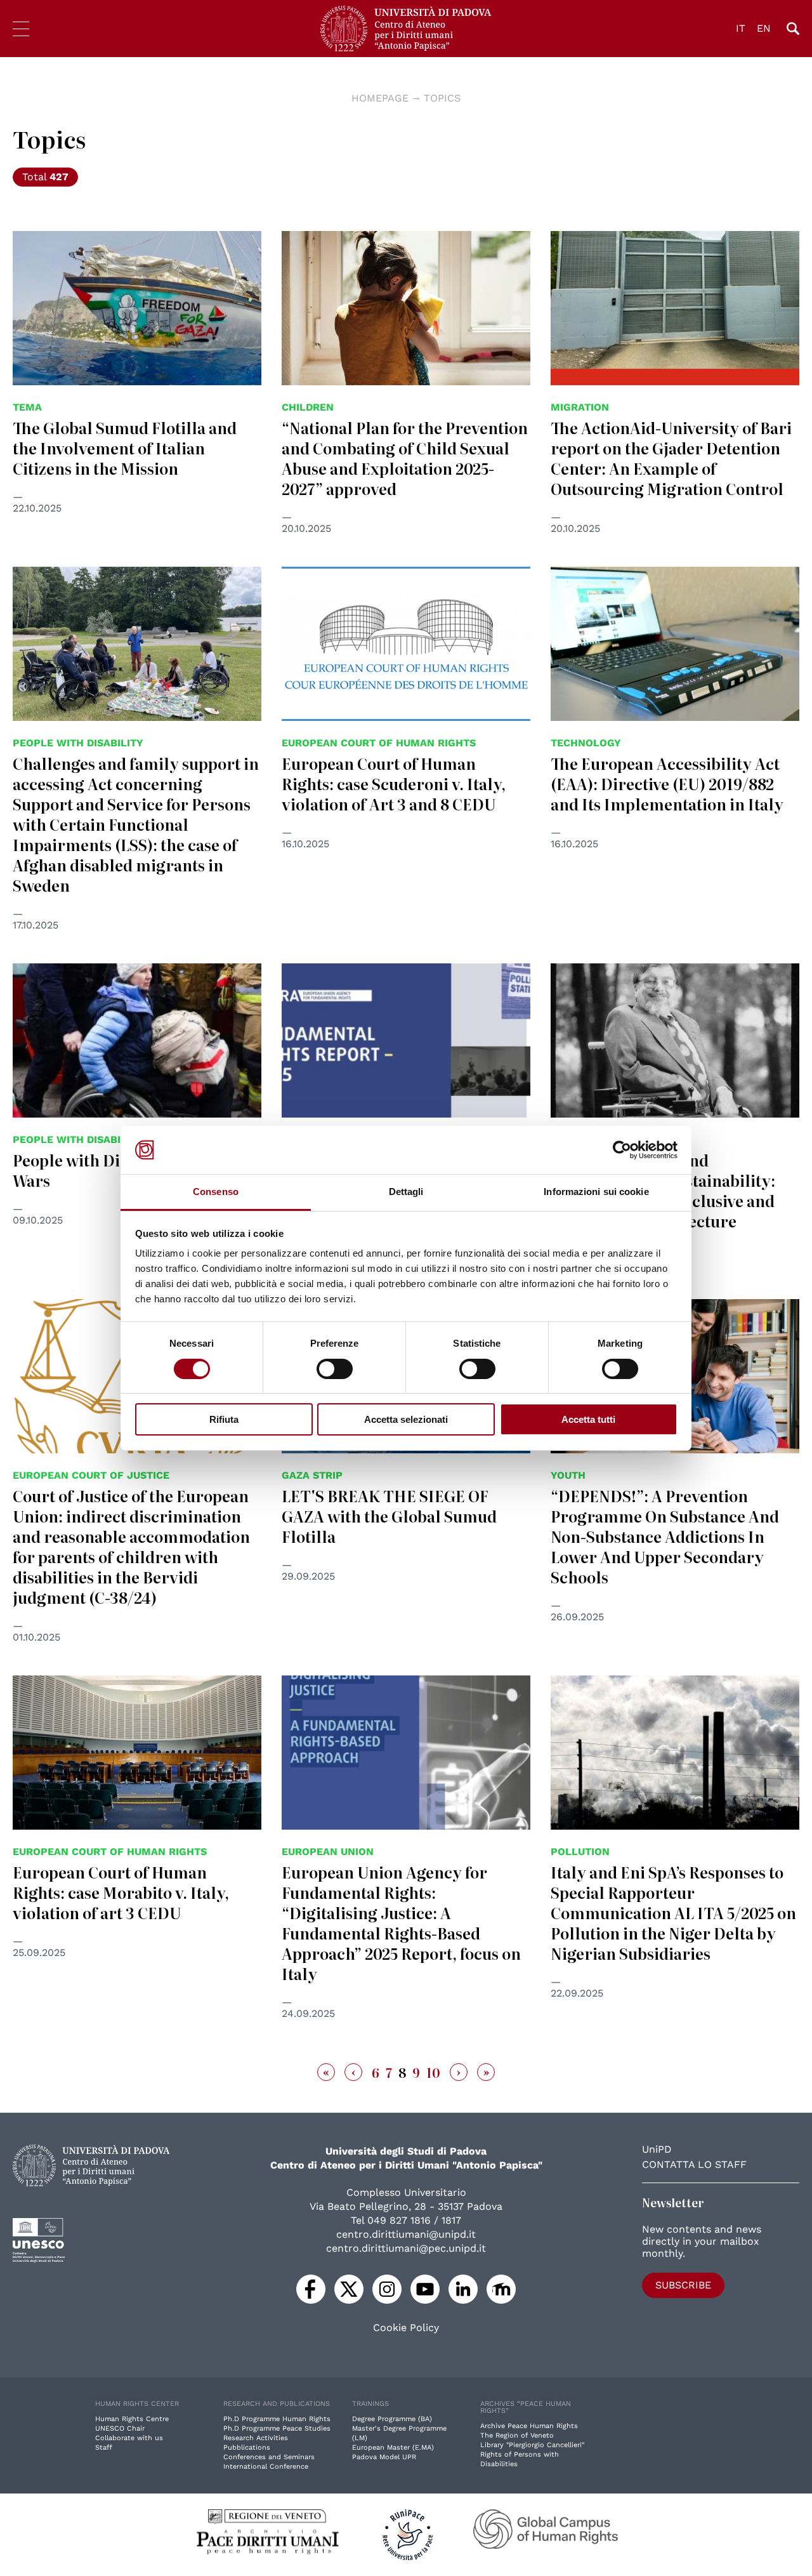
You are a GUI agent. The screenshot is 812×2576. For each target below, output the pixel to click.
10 (433, 2072)
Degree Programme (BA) (392, 2419)
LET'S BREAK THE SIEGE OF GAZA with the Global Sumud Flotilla (389, 1516)
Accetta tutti (588, 1419)
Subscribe (683, 2285)
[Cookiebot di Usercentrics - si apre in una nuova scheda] (622, 1150)
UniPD (657, 2149)
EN (764, 28)
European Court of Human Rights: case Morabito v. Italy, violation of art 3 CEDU (121, 1892)
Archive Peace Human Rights (529, 2426)
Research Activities (256, 2438)
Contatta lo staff (694, 2164)
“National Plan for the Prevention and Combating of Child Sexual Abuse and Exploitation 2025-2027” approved (405, 458)
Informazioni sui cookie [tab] (596, 1192)
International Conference (266, 2467)
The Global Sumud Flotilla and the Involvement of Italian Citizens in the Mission (125, 448)
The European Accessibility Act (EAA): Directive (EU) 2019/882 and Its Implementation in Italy (667, 783)
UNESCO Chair (120, 2428)
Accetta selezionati (406, 1419)
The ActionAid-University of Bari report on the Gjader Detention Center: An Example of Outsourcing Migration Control (671, 458)
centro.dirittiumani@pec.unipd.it (406, 2248)
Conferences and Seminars (269, 2457)
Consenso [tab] (216, 1192)
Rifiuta (224, 1419)
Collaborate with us (129, 2438)
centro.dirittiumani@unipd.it (406, 2234)
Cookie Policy (406, 2328)
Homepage (380, 98)
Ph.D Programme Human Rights (277, 2419)
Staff (104, 2447)
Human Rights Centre (132, 2419)
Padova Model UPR (384, 2457)
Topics (442, 98)
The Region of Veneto (517, 2435)
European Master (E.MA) (393, 2447)
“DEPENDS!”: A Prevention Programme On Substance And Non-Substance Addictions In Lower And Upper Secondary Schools (665, 1536)
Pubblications (247, 2447)
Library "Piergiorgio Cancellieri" (532, 2445)
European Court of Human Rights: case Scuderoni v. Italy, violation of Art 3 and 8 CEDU (394, 783)
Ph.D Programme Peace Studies (277, 2428)
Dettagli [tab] (406, 1192)
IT (741, 28)
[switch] (335, 1369)
